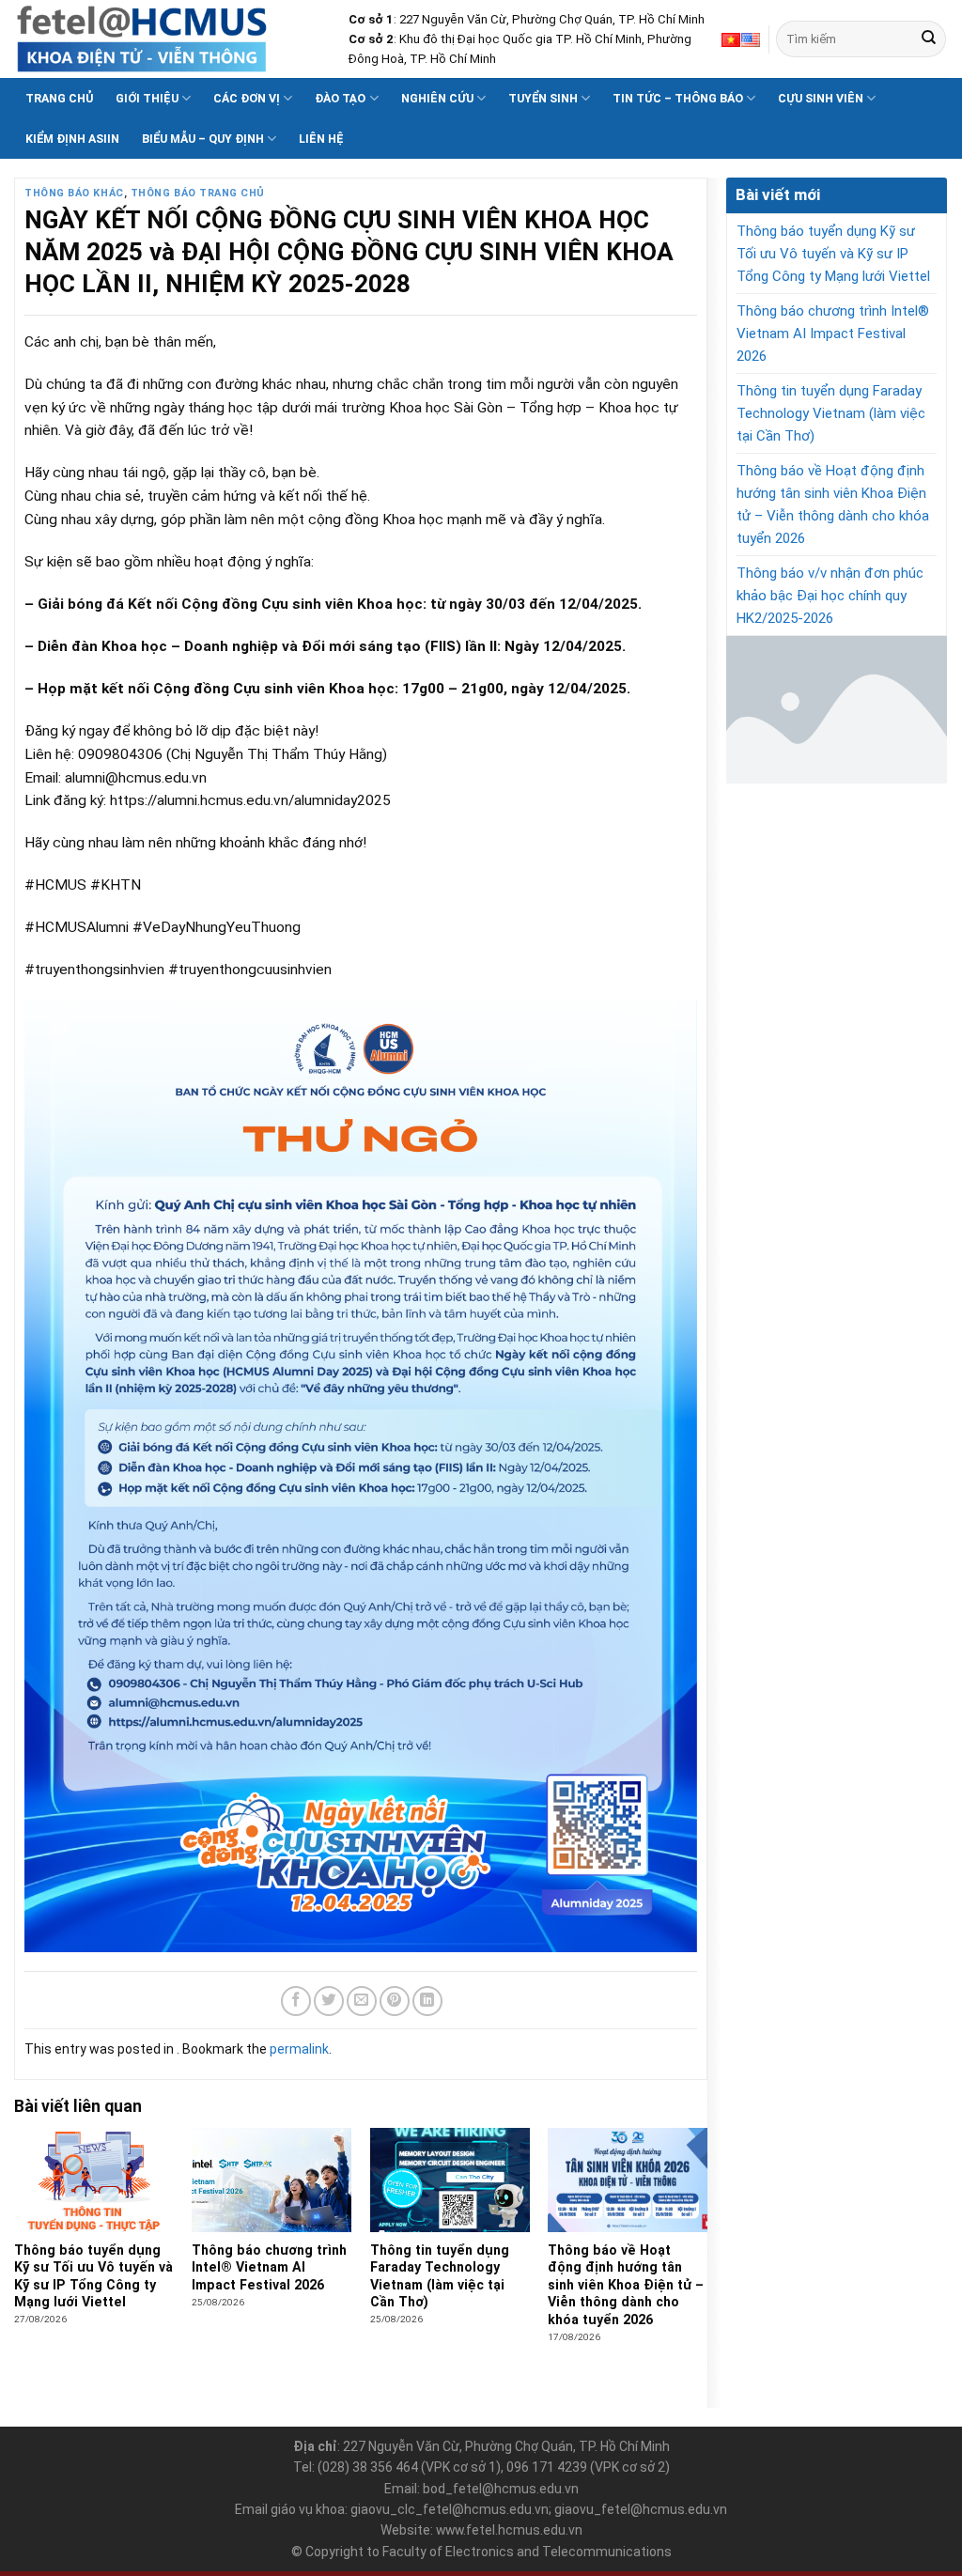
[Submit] (929, 39)
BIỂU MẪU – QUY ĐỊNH (203, 139)
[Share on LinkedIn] (427, 2001)
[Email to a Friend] (362, 2001)
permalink (299, 2049)
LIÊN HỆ (321, 139)
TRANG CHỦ (59, 98)
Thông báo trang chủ (198, 193)
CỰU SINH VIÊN (821, 98)
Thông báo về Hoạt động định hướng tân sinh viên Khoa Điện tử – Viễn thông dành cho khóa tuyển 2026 (833, 504)
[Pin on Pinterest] (395, 2001)
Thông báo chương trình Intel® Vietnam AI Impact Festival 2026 (833, 334)
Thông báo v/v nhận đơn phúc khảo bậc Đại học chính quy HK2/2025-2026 (830, 596)
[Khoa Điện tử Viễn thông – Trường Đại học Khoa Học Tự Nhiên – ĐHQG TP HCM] (167, 39)
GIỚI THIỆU (147, 98)
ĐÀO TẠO (340, 98)
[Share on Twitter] (329, 2001)
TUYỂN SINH (543, 98)
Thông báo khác (74, 193)
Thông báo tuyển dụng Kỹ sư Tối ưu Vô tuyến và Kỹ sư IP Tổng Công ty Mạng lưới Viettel (833, 254)
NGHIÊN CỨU (437, 98)
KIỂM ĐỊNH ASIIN (72, 139)
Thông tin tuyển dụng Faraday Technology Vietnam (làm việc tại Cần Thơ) (831, 413)
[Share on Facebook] (296, 2001)
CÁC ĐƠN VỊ (247, 98)
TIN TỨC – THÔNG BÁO (678, 98)
